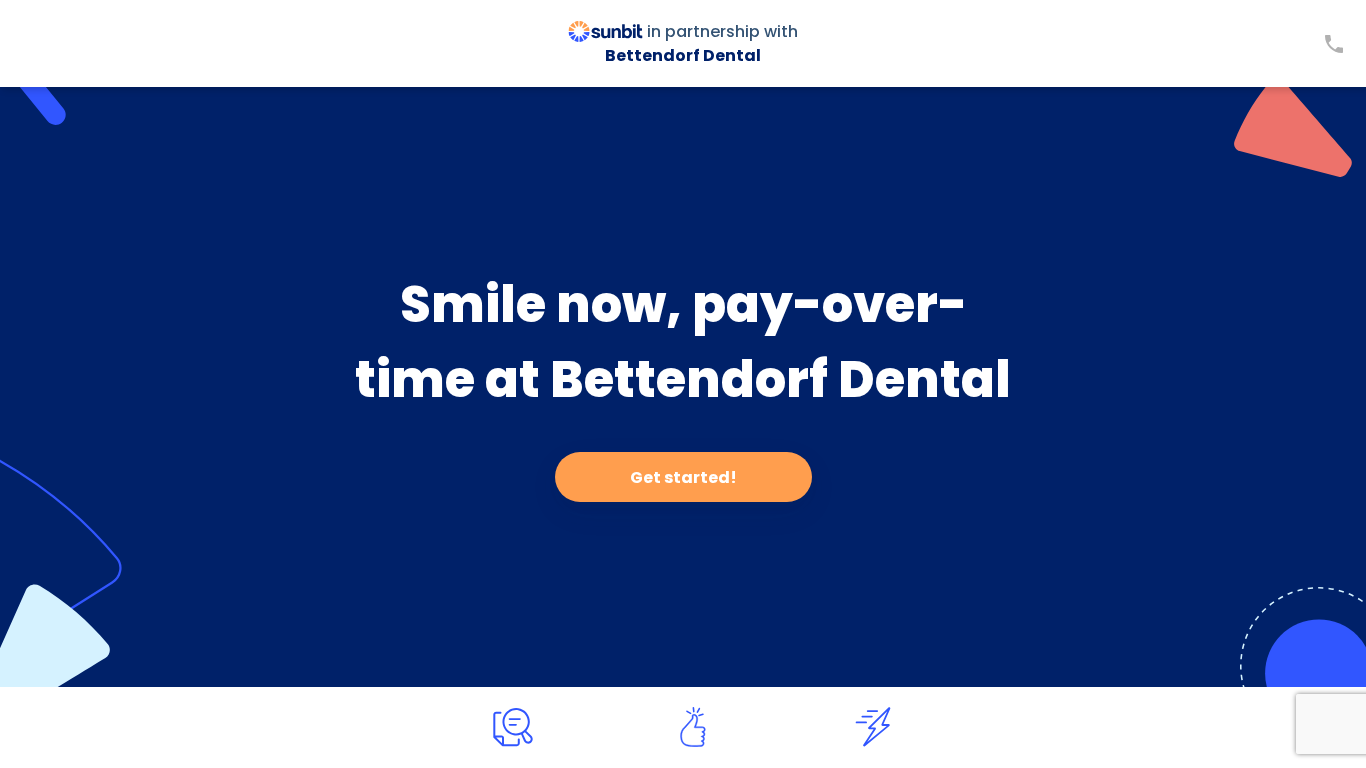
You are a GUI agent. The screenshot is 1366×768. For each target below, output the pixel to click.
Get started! (683, 477)
